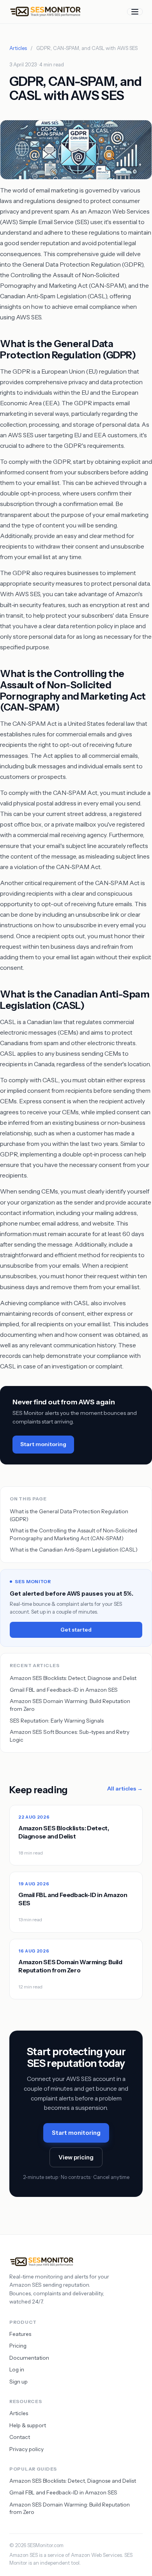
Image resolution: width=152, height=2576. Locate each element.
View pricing (76, 2157)
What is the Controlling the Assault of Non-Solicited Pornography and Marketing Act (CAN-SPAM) (73, 1534)
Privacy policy (27, 2449)
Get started (76, 1630)
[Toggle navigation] (135, 12)
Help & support (28, 2425)
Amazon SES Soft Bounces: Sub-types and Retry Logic (70, 1736)
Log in (17, 2369)
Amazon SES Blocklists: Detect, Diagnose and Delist (73, 1678)
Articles (18, 48)
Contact (20, 2437)
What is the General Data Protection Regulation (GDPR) (69, 1515)
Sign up (19, 2382)
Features (20, 2334)
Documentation (29, 2358)
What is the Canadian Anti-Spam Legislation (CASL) (74, 1550)
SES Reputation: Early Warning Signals (57, 1721)
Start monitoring (43, 1444)
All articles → (125, 1789)
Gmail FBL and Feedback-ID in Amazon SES (64, 1690)
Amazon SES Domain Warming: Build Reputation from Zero (70, 1705)
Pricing (18, 2346)
